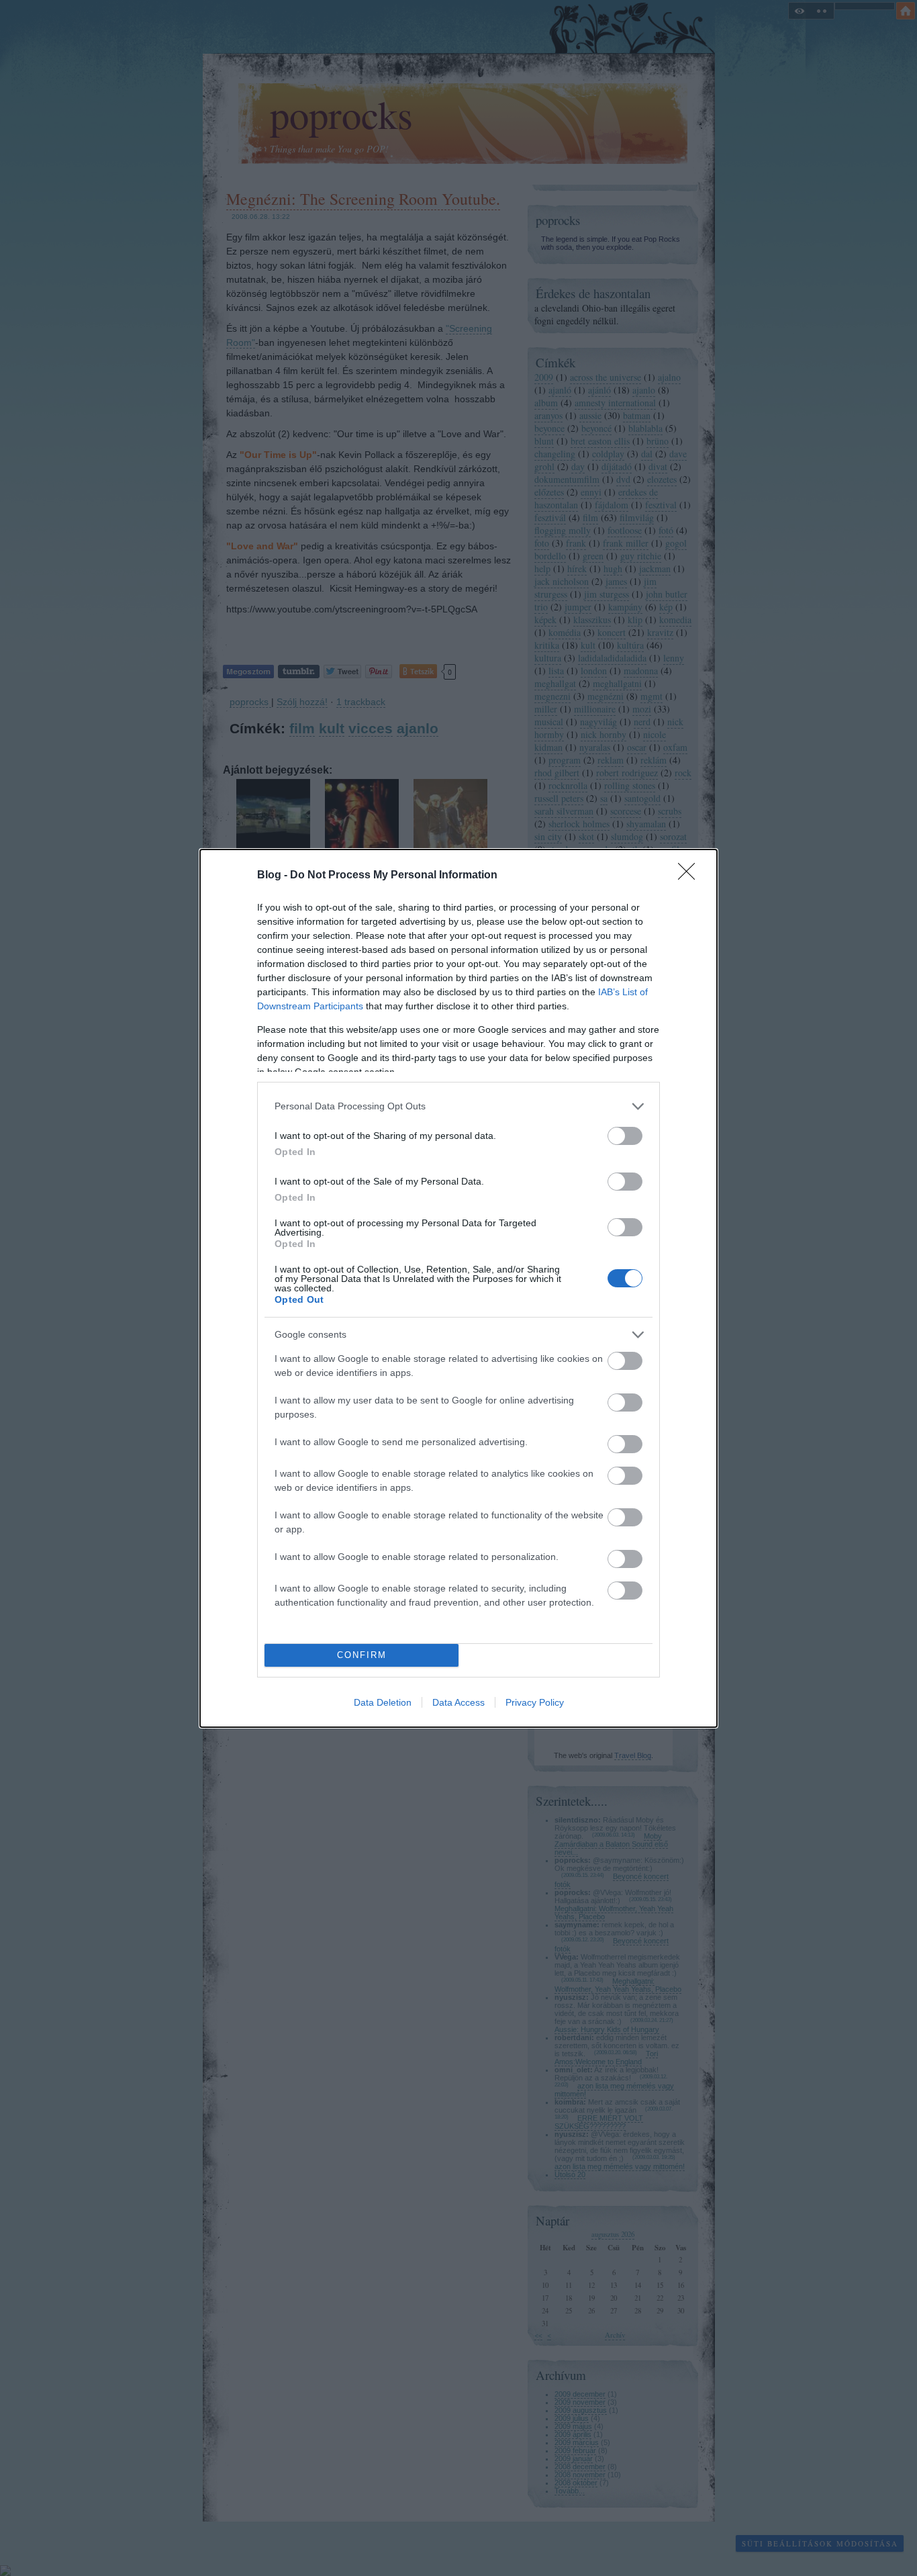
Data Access (458, 1702)
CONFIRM (362, 1655)
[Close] (691, 876)
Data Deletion (383, 1702)
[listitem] (458, 1106)
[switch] (625, 1136)
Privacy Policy (535, 1702)
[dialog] (458, 1288)
